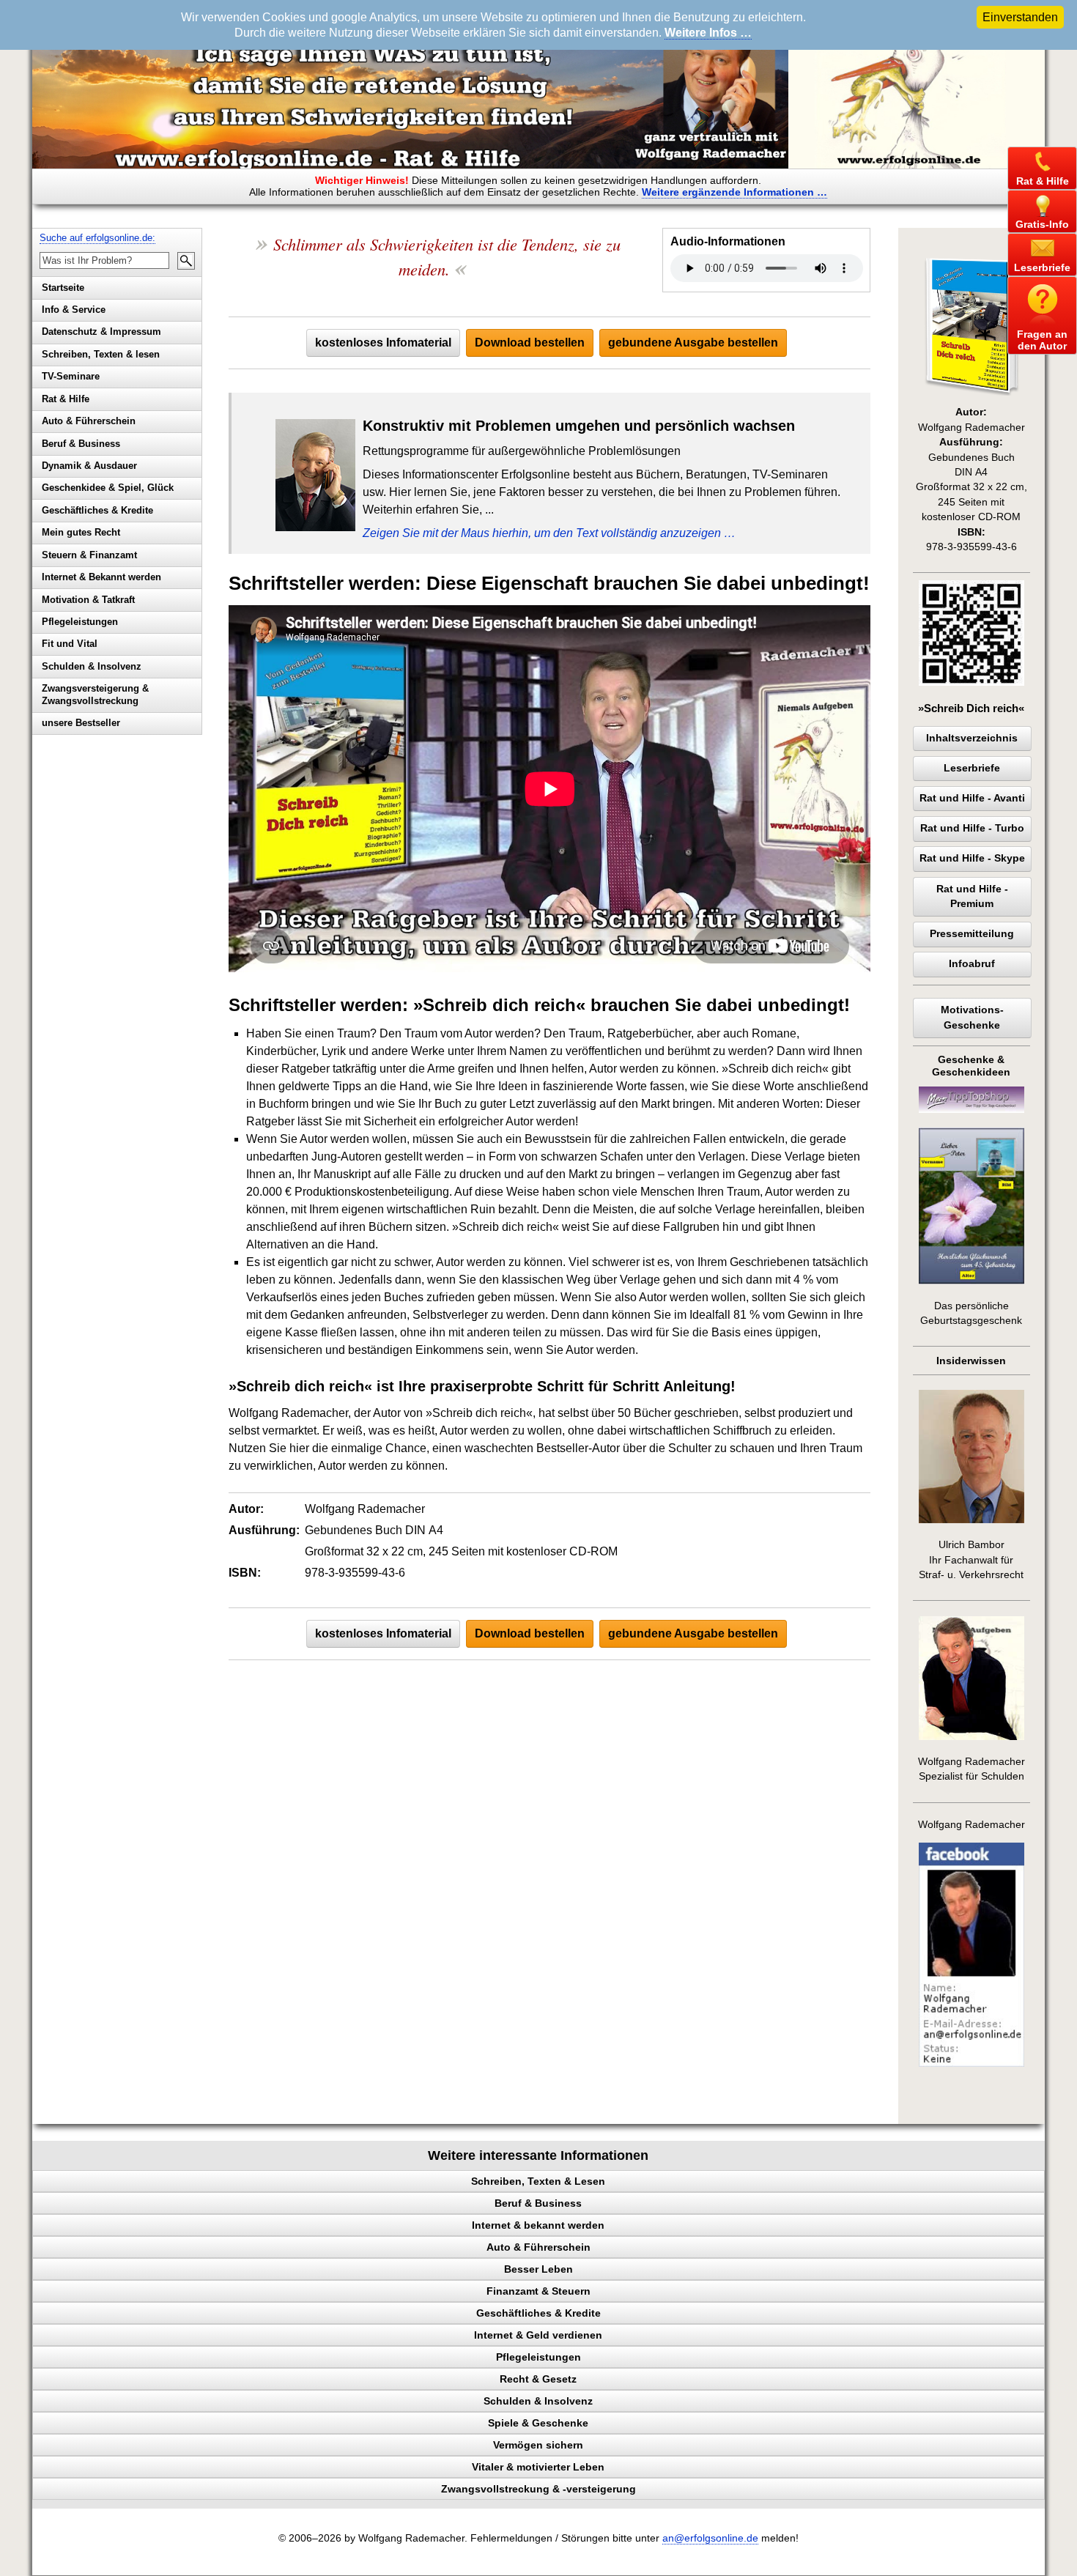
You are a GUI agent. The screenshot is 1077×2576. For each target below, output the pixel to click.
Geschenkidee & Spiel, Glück (108, 488)
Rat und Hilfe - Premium (972, 896)
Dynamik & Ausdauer (89, 466)
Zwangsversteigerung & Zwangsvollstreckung (95, 695)
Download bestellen (530, 343)
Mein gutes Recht (81, 532)
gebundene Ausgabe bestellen (693, 343)
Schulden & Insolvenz (92, 666)
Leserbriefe (972, 768)
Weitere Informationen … (734, 192)
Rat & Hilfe (66, 399)
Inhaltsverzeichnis (972, 738)
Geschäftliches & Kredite (97, 510)
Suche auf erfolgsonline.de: (97, 238)
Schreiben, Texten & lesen (101, 354)
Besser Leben (538, 2269)
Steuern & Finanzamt (89, 555)
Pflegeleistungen (80, 622)
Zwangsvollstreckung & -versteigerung (538, 2489)
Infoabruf (972, 964)
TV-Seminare (71, 376)
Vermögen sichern (538, 2445)
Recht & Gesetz (538, 2379)
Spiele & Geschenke (538, 2423)
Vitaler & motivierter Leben (538, 2467)
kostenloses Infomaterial (383, 343)
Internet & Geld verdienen (538, 2335)
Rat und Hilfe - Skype (972, 858)
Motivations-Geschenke (972, 1017)
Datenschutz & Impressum (101, 332)
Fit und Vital (70, 644)
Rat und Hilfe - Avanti (972, 798)
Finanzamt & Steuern (538, 2291)
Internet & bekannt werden (538, 2225)
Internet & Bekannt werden (101, 577)
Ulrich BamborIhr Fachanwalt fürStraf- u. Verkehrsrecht (971, 1560)
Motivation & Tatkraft (88, 600)
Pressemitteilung (972, 934)
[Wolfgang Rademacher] (971, 2064)
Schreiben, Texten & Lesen (538, 2181)
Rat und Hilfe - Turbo (972, 828)
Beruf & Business (81, 444)
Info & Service (74, 310)
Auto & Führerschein (89, 421)
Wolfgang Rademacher (971, 1825)
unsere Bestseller (81, 723)
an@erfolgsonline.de (710, 2538)
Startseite (63, 288)
